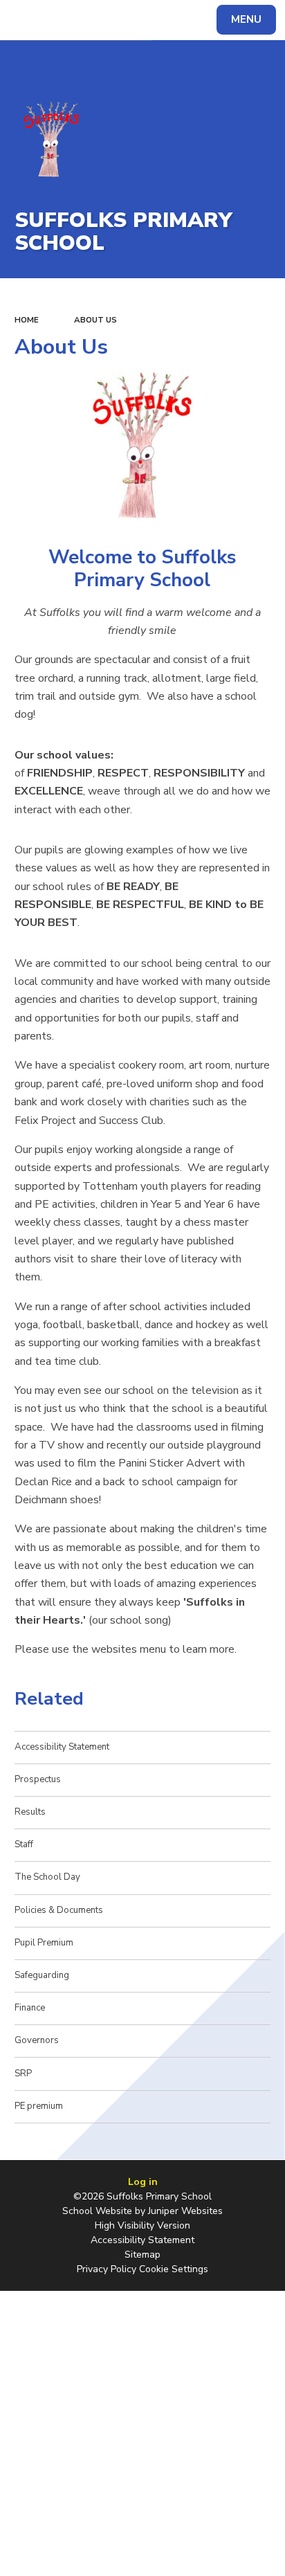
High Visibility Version (142, 2225)
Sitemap (142, 2255)
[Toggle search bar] (26, 20)
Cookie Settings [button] (174, 2269)
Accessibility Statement (142, 2240)
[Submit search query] (169, 18)
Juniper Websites (185, 2211)
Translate (114, 22)
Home (27, 320)
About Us (95, 320)
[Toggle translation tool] (61, 20)
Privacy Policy (107, 2269)
